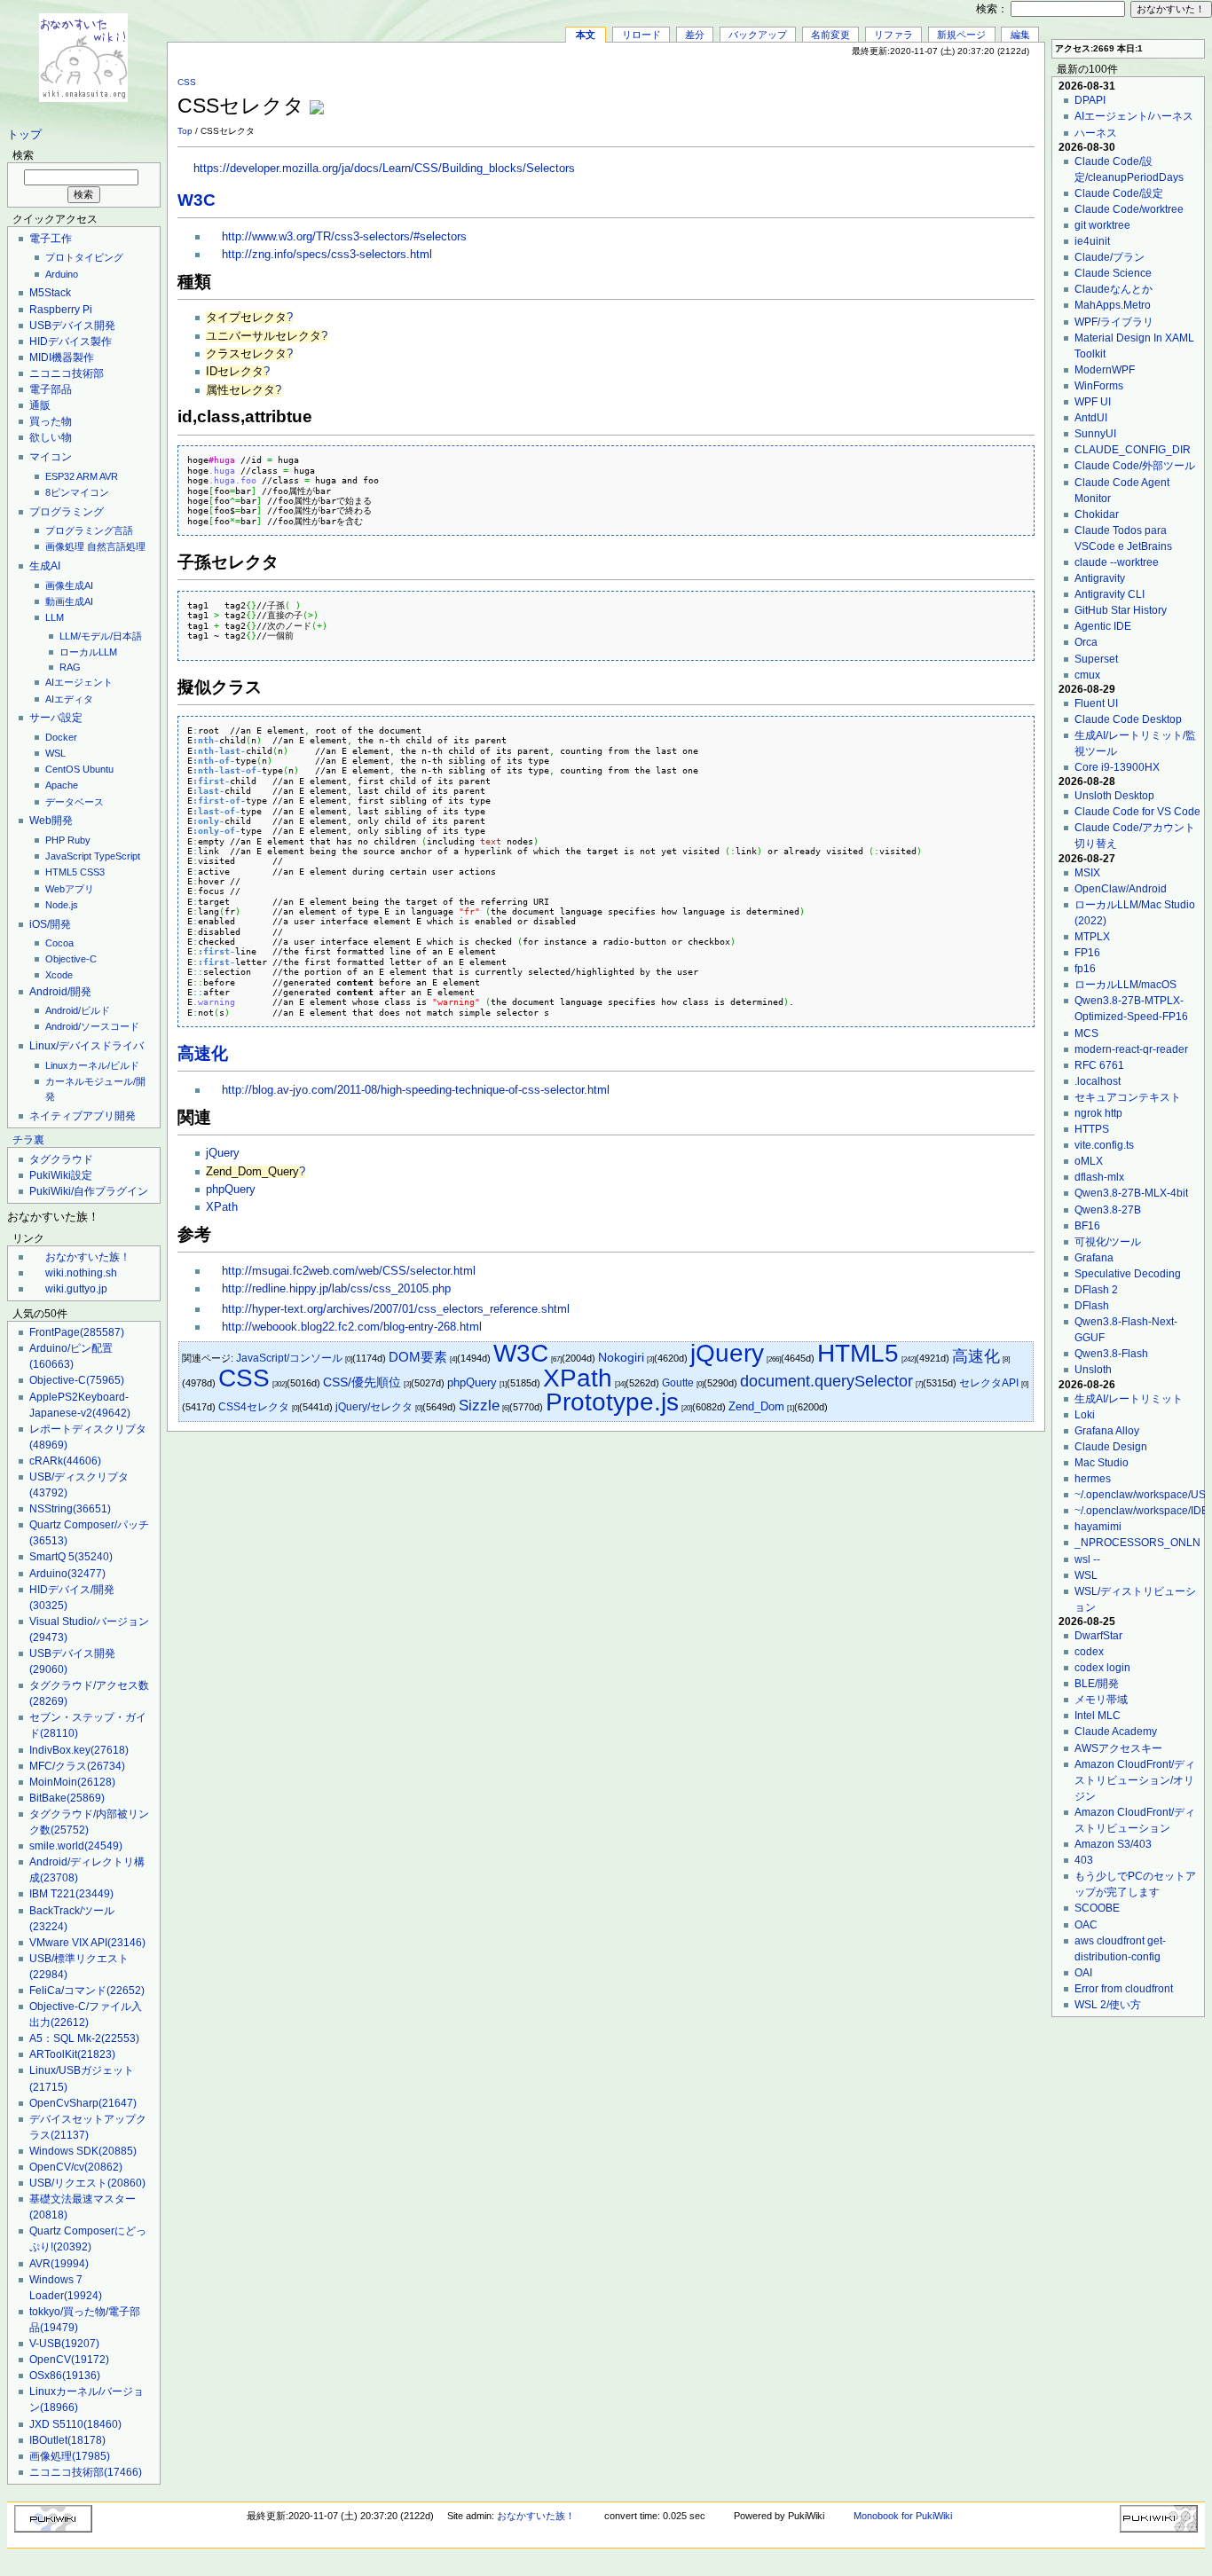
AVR (109, 476)
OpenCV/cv (76, 2167)
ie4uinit (1092, 241)
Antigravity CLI (1110, 594)
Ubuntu (98, 769)
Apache (62, 785)
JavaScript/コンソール (289, 1358)
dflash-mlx (1099, 1177)
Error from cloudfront (1124, 1989)
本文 (586, 35)
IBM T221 (71, 1894)
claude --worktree (1117, 562)
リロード (641, 35)
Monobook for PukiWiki (903, 2516)
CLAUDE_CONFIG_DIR (1133, 450)
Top (185, 131)
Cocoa (59, 943)
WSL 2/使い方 (1108, 2005)
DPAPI (1090, 100)
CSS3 (92, 872)
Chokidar (1097, 514)
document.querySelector (826, 1381)
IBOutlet (67, 2440)
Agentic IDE (1103, 626)
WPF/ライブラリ (1114, 322)
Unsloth (1093, 1370)
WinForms (1099, 386)
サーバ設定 (56, 718)
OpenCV (69, 2360)
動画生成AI (69, 601)
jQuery (223, 1153)
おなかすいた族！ (88, 1257)
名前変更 (830, 35)
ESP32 (60, 476)
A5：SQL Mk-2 (84, 2038)
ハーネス (1096, 133)
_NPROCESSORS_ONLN (1137, 1543)
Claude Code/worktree (1129, 209)
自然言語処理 (116, 546)
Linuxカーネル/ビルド (92, 1065)
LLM (55, 617)
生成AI (45, 566)
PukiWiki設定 (61, 1175)
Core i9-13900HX (1117, 767)
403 (1084, 1860)
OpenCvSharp (83, 2103)
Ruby (79, 840)
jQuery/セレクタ (374, 1407)
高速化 (203, 1053)
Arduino (62, 274)
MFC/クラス (77, 1766)
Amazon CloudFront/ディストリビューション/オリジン (1135, 1780)
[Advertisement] (827, 97)
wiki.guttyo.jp (76, 1289)
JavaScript (68, 856)
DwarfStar (1098, 1636)
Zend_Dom (756, 1406)
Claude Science (1113, 273)
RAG (70, 667)
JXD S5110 (75, 2424)
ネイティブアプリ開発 (83, 1116)
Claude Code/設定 (1119, 193)
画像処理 (65, 546)
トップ (24, 135)
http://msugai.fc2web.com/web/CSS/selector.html (349, 1271)
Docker (61, 737)
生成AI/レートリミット (1129, 1399)
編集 (1020, 35)
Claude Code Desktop (1128, 719)
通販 (40, 405)
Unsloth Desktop (1114, 796)
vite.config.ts (1104, 1145)
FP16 (1087, 953)
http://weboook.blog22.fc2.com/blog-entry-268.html (352, 1327)
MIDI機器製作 (62, 357)
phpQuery (231, 1190)
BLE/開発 (1097, 1684)
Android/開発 (60, 992)
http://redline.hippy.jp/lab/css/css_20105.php (336, 1289)
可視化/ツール (1108, 1242)
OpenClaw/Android (1121, 889)
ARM (87, 476)
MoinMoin (72, 1782)
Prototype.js (612, 1402)
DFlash (1092, 1306)
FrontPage (77, 1332)
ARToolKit (72, 2054)
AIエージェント (79, 682)
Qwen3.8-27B (1108, 1210)
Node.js (62, 905)
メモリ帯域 (1101, 1700)
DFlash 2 (1096, 1290)
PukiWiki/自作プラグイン (89, 1191)
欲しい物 (51, 437)
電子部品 (51, 389)
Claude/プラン (1110, 257)
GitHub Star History (1121, 610)
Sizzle (479, 1406)
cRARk (65, 1461)
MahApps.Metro (1113, 305)
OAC (1086, 1925)
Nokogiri (621, 1357)
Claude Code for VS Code (1137, 812)
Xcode (59, 975)
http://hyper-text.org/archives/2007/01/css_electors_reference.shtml (396, 1309)
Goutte (678, 1383)
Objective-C (71, 959)
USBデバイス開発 (72, 326)
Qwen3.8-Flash (1111, 1354)
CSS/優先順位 (362, 1382)
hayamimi (1098, 1527)
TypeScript (117, 856)
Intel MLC (1098, 1716)
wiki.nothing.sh (81, 1273)
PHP (55, 840)
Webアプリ (70, 889)
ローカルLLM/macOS (1125, 985)
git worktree (1102, 225)
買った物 (51, 421)
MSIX (1087, 873)
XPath (222, 1207)
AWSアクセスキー (1118, 1748)
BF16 (1087, 1226)
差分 (695, 35)
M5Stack (50, 293)
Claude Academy (1116, 1732)
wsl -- (1087, 1559)
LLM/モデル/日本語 (101, 636)
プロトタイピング (84, 257)
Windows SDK (83, 2151)
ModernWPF (1105, 370)
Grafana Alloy (1107, 1431)
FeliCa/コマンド (87, 1991)
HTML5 (61, 872)
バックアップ (758, 35)
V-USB (64, 2344)
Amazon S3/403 (1113, 1844)
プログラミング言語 (89, 530)
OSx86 (65, 2376)
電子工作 (51, 239)
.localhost (1098, 1081)
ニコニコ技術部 (67, 373)
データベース (75, 802)
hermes (1093, 1479)
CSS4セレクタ (254, 1407)
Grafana (1094, 1258)
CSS (187, 82)
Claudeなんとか (1114, 289)
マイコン (51, 457)
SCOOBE (1097, 1908)
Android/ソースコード (92, 1026)
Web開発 (51, 821)
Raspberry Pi (61, 310)
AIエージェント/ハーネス (1134, 116)
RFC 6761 (1099, 1065)
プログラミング (67, 512)
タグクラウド (61, 1159)
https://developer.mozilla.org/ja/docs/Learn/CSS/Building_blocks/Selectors (384, 169)
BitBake (67, 1798)
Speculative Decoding (1128, 1274)
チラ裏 (28, 1140)
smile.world (76, 1846)
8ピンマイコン (77, 492)
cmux (1087, 675)
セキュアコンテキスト (1128, 1097)
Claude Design (1111, 1447)
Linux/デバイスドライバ (87, 1046)
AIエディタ (69, 699)
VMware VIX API (87, 1943)
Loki (1085, 1415)
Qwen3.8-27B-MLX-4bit (1131, 1193)
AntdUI (1091, 418)
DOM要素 (418, 1357)
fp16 (1085, 969)
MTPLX (1092, 937)
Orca (1086, 642)
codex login (1102, 1668)
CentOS (63, 769)
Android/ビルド (78, 1010)
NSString (70, 1509)
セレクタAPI (989, 1383)
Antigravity (1100, 578)
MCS (1086, 1033)
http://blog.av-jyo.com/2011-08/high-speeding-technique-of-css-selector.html (416, 1090)
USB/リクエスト (87, 2183)
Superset (1096, 659)
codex (1089, 1652)
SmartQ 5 (71, 1557)
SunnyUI (1095, 434)
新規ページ (961, 35)
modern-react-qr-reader (1131, 1049)
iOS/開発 (50, 924)
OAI (1083, 1973)
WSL (55, 753)
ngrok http (1098, 1113)
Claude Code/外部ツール (1135, 466)
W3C (197, 200)
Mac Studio (1102, 1463)
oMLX (1089, 1161)
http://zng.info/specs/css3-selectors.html (327, 255)
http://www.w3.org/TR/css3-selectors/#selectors (344, 237)
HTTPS (1092, 1129)
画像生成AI (69, 585)
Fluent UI (1096, 703)
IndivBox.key (79, 1750)
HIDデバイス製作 (71, 342)
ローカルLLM (88, 652)
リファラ (893, 35)
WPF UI (1093, 402)
